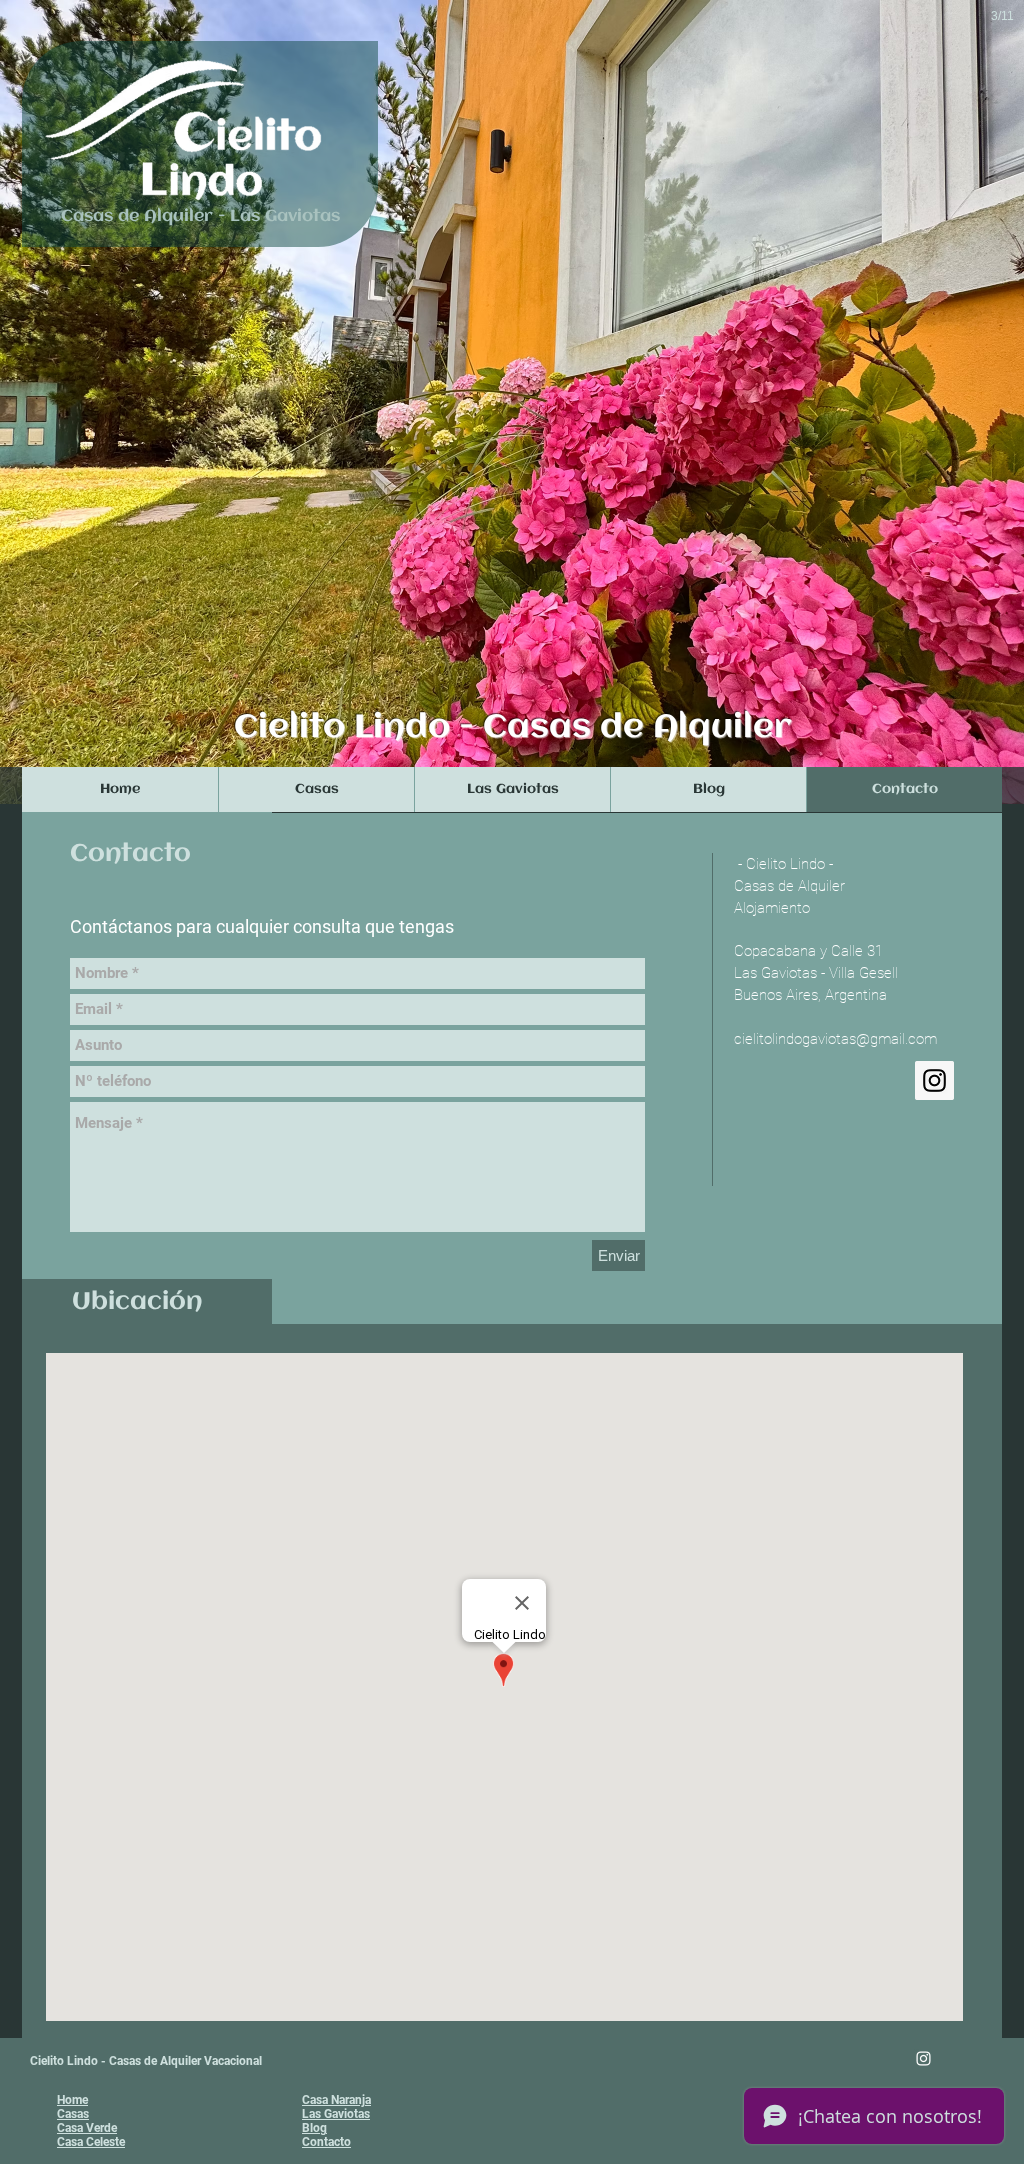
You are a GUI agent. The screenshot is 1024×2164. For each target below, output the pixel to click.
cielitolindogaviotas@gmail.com (835, 1039)
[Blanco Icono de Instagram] (923, 2058)
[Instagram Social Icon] (934, 1080)
